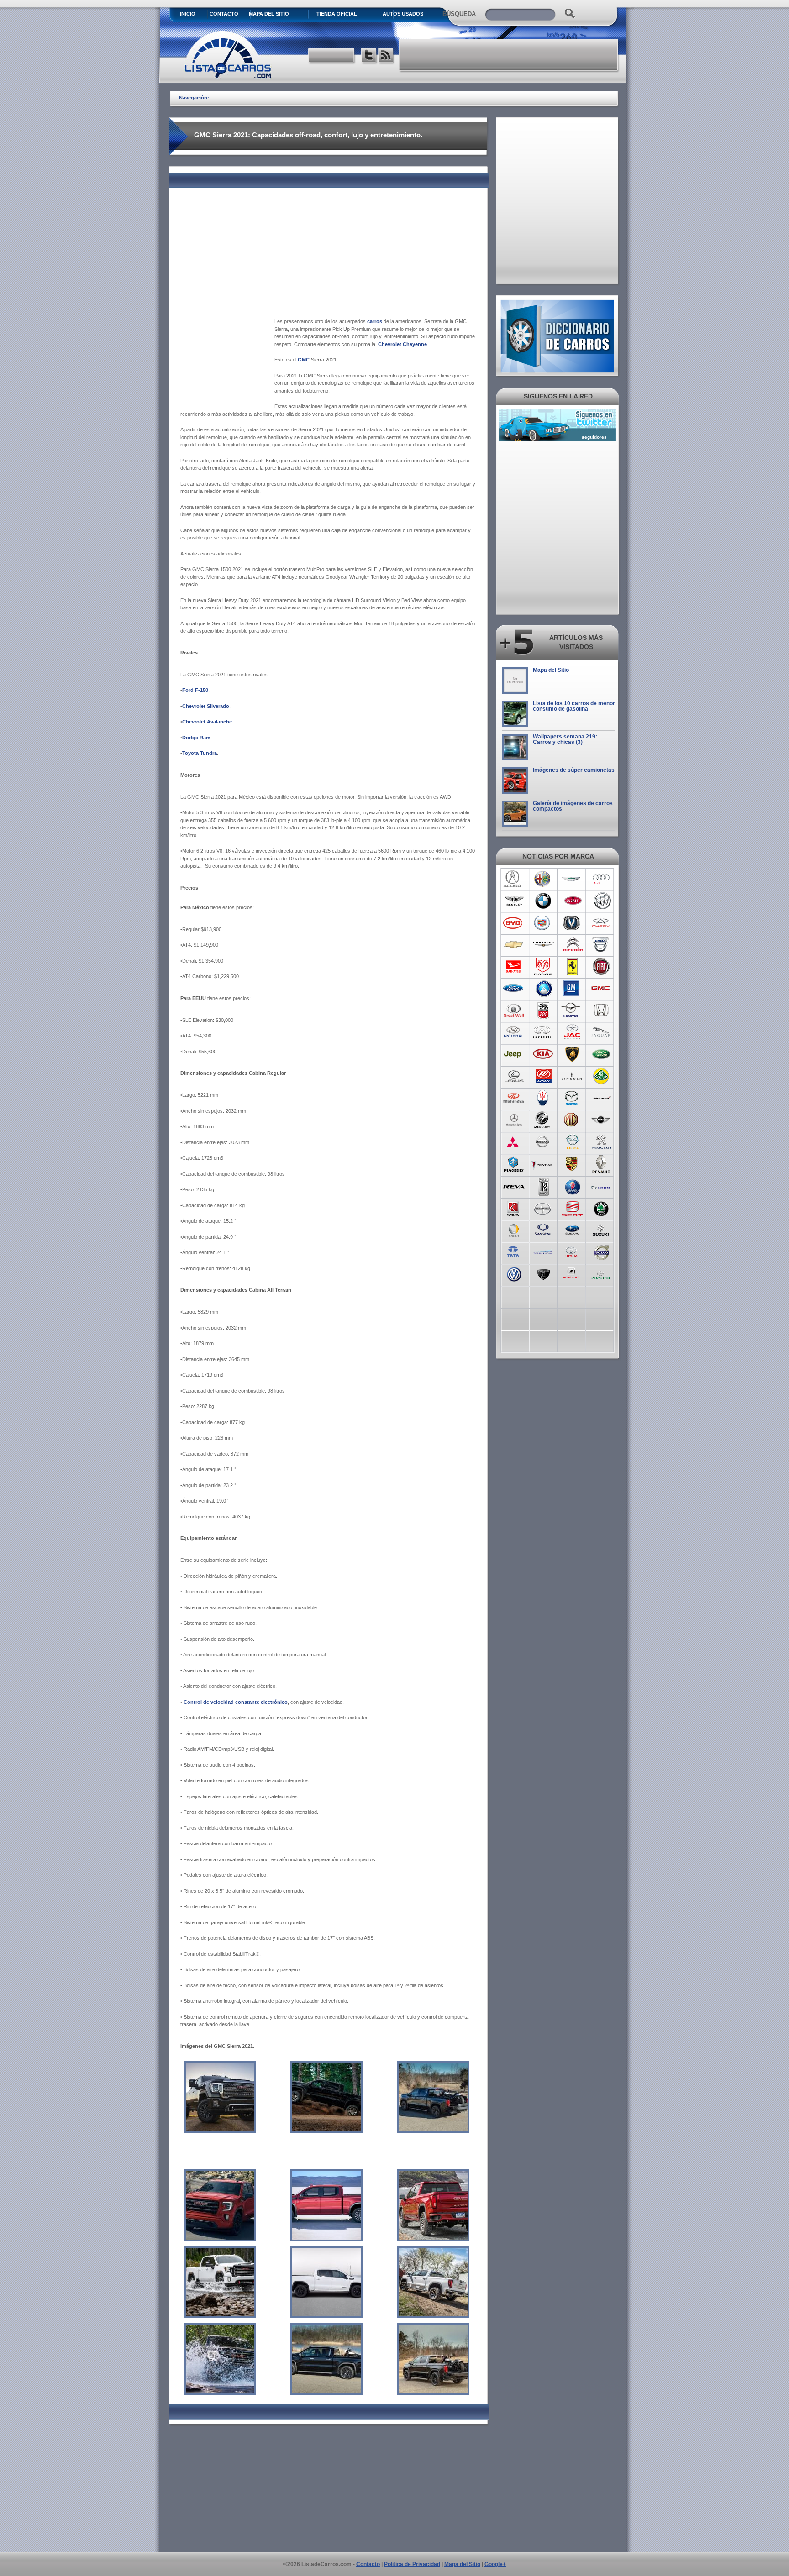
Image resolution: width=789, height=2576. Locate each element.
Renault (602, 1164)
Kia (543, 1054)
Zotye (572, 1273)
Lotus (602, 1076)
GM (572, 989)
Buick (602, 901)
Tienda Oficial (337, 14)
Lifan (543, 1076)
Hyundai (514, 1032)
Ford (514, 989)
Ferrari (572, 967)
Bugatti (572, 901)
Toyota (572, 1251)
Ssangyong (543, 1230)
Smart (514, 1230)
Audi (602, 879)
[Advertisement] (509, 55)
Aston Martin (572, 879)
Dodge (543, 967)
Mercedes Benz (514, 1120)
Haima (572, 1011)
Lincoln (572, 1076)
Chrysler (543, 945)
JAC (572, 1032)
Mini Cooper (602, 1120)
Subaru (572, 1230)
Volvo (602, 1251)
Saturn (514, 1208)
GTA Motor (543, 1011)
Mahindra (514, 1098)
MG (572, 1120)
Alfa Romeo (543, 879)
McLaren (602, 1098)
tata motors (514, 1251)
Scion (543, 1208)
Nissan (543, 1142)
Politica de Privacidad (412, 2564)
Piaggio (514, 1164)
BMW (543, 901)
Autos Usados (403, 14)
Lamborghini (572, 1054)
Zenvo (543, 1273)
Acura (514, 879)
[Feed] (387, 56)
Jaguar (602, 1032)
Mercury (543, 1120)
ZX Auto (602, 1273)
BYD (514, 923)
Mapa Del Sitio (269, 14)
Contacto (224, 14)
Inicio (188, 14)
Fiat (602, 967)
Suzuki (602, 1230)
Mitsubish (514, 1142)
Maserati (543, 1098)
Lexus (514, 1076)
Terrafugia (543, 1251)
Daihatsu (514, 967)
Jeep (514, 1054)
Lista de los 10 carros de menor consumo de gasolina (574, 706)
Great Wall (514, 1011)
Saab (572, 1186)
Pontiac (543, 1164)
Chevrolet (514, 945)
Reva (514, 1186)
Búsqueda (459, 14)
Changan (572, 923)
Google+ (495, 2564)
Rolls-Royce (543, 1186)
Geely (543, 989)
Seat (572, 1208)
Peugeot (602, 1142)
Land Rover (602, 1054)
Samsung (602, 1186)
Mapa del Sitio (551, 670)
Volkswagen (514, 1273)
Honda (602, 1011)
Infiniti (543, 1032)
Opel (572, 1142)
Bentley (514, 901)
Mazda (572, 1098)
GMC (602, 989)
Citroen (572, 945)
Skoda (602, 1208)
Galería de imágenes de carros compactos (573, 806)
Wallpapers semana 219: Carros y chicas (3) (565, 739)
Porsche (572, 1164)
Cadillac (543, 923)
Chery (602, 923)
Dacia (602, 945)
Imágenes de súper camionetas (574, 770)
